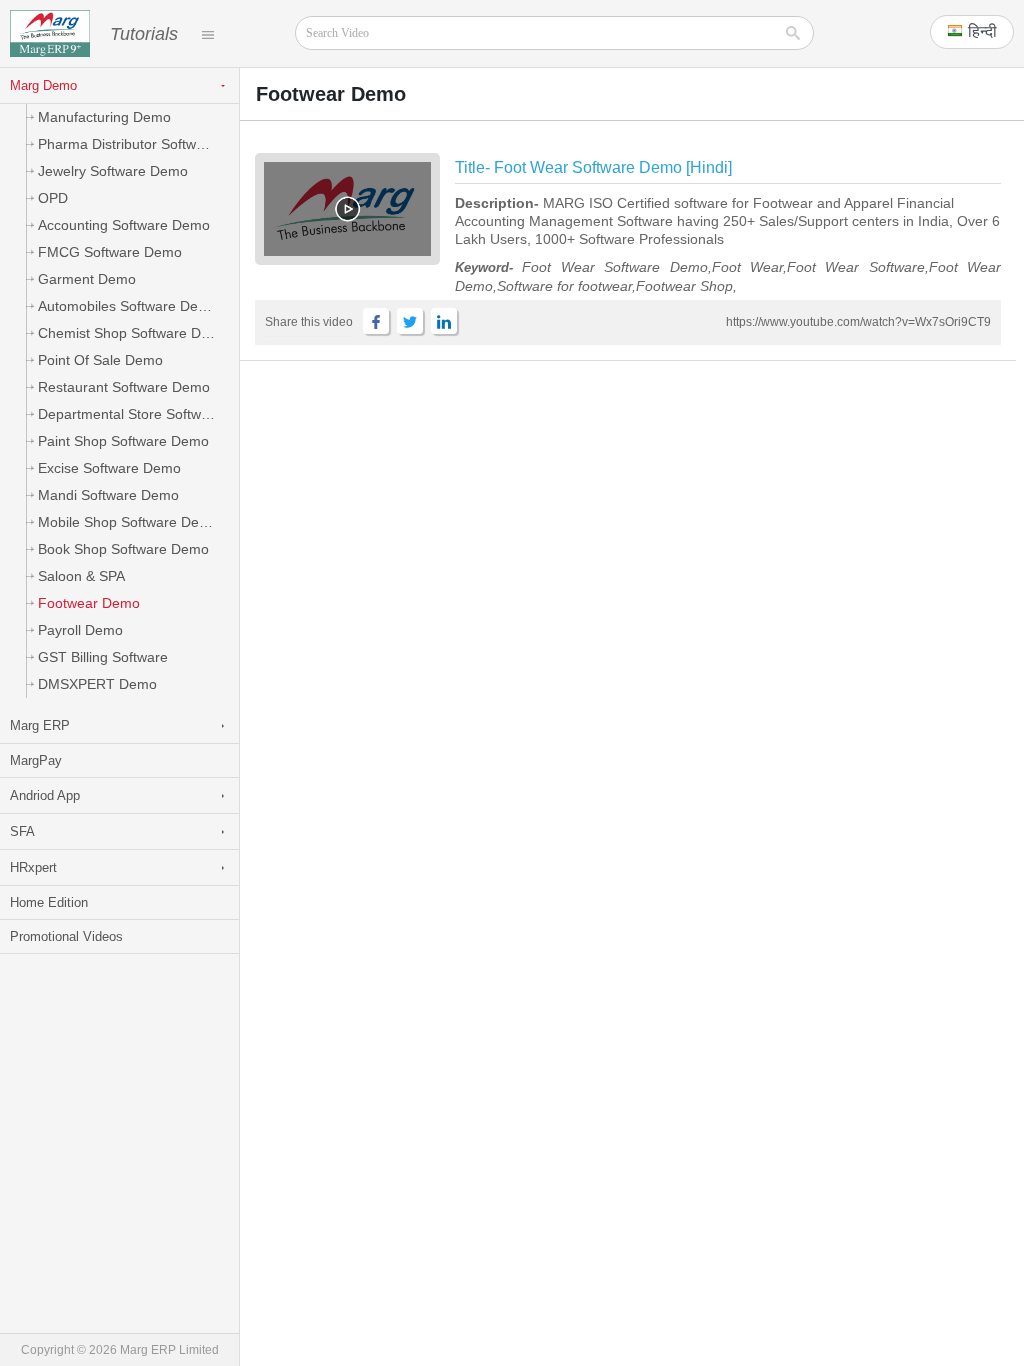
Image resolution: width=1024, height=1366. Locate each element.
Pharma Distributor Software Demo (138, 144)
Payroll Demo (80, 630)
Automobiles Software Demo (128, 306)
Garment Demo (87, 279)
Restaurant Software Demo (124, 387)
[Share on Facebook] (376, 321)
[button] (972, 32)
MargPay (36, 760)
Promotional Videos (66, 936)
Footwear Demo (89, 603)
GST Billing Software (103, 657)
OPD (53, 198)
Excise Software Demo (109, 468)
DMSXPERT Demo (97, 684)
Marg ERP (40, 725)
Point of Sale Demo (100, 360)
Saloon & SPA (81, 576)
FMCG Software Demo (110, 252)
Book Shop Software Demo (123, 549)
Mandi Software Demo (108, 495)
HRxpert (33, 867)
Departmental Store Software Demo (138, 414)
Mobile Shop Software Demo (128, 522)
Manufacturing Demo (104, 117)
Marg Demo (43, 85)
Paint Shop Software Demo (123, 441)
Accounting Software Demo (124, 225)
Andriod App (45, 795)
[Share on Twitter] (410, 321)
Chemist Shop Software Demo (133, 333)
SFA (22, 831)
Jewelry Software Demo (113, 171)
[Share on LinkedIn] (444, 321)
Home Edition (49, 902)
